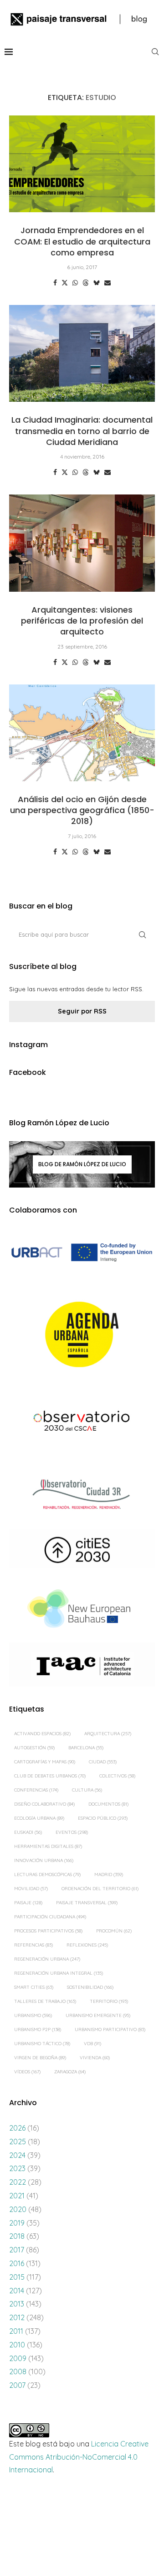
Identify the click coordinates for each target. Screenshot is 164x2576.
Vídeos (27, 2072)
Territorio (109, 2001)
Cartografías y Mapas (45, 1762)
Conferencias (36, 1790)
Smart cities (34, 1987)
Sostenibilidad (90, 1987)
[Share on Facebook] (55, 283)
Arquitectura (108, 1734)
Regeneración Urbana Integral (59, 1973)
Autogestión (34, 1748)
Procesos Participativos (48, 1931)
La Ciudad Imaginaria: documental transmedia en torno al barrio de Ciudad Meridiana (82, 431)
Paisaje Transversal (87, 1903)
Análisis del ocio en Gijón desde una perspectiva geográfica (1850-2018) (82, 810)
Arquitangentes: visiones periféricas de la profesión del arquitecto (82, 621)
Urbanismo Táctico (42, 2044)
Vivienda (95, 2058)
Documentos (108, 1804)
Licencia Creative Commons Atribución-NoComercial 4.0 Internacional (79, 2457)
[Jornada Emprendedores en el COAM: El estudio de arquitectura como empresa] (82, 164)
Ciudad (103, 1762)
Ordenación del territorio (100, 1889)
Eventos (72, 1832)
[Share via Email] (108, 283)
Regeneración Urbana (47, 1959)
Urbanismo (33, 2015)
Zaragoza (70, 2072)
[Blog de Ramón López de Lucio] (82, 1164)
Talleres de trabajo (45, 2001)
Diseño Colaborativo (44, 1804)
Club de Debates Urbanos (50, 1776)
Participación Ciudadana (50, 1917)
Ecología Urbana (39, 1818)
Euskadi (28, 1832)
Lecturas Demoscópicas (47, 1875)
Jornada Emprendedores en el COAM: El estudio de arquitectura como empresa (82, 241)
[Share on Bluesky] (97, 283)
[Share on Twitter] (65, 283)
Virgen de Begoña (40, 2058)
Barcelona (86, 1748)
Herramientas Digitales (48, 1846)
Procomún (114, 1931)
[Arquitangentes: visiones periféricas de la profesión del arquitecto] (82, 543)
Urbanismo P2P (38, 2029)
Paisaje (28, 1903)
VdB (92, 2044)
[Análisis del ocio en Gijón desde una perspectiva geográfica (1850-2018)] (82, 733)
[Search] (155, 52)
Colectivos (117, 1776)
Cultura (87, 1790)
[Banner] (82, 1422)
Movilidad (31, 1889)
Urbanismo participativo (110, 2029)
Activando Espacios (42, 1734)
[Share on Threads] (86, 283)
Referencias (33, 1945)
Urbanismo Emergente (98, 2015)
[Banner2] (82, 1335)
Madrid (109, 1875)
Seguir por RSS (82, 1011)
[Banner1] (82, 1253)
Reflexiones (87, 1945)
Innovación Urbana (44, 1860)
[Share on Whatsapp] (75, 283)
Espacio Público (103, 1818)
